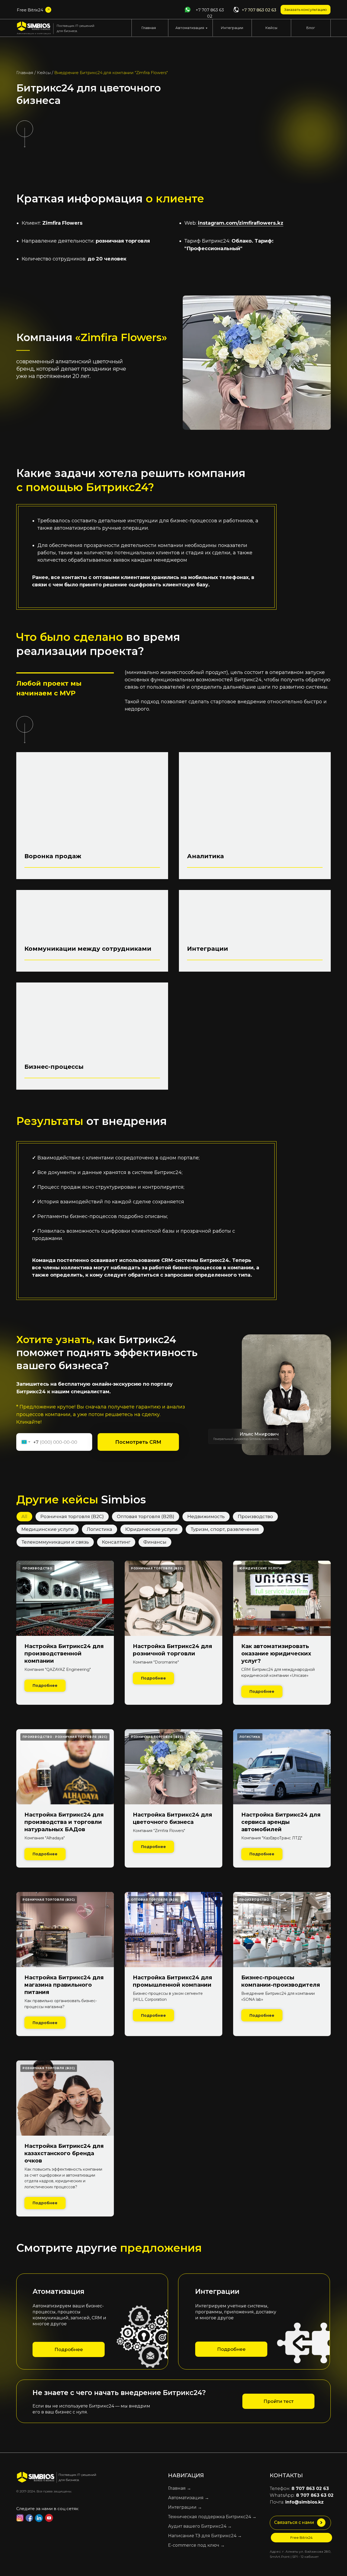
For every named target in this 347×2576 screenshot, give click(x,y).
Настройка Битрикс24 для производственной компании (64, 1653)
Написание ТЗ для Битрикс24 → (205, 2536)
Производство (255, 1516)
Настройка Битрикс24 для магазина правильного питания (64, 1985)
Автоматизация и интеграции (34, 33)
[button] (321, 2523)
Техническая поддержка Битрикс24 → (212, 2517)
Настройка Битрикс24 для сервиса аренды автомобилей (281, 1822)
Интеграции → (185, 2507)
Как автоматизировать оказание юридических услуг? (276, 1653)
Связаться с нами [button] (294, 2522)
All (24, 1516)
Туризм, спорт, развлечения (225, 1529)
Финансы (155, 1542)
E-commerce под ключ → (196, 2545)
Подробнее (69, 2349)
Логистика (99, 1529)
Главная (149, 28)
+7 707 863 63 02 (210, 13)
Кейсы (271, 28)
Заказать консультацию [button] (306, 9)
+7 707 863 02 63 (259, 10)
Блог (311, 28)
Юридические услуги (151, 1529)
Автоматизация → (189, 2498)
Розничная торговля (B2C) (72, 1516)
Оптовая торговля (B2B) (146, 1516)
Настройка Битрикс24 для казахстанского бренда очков (64, 2153)
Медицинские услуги (48, 1529)
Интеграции (232, 28)
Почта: (297, 2502)
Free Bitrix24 (30, 10)
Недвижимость (206, 1516)
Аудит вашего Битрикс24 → (200, 2526)
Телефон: (299, 2488)
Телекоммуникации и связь (55, 1542)
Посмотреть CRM (138, 1442)
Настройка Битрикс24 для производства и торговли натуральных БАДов (64, 1822)
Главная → (180, 2488)
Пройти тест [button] (279, 2401)
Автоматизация (190, 28)
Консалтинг (116, 1542)
